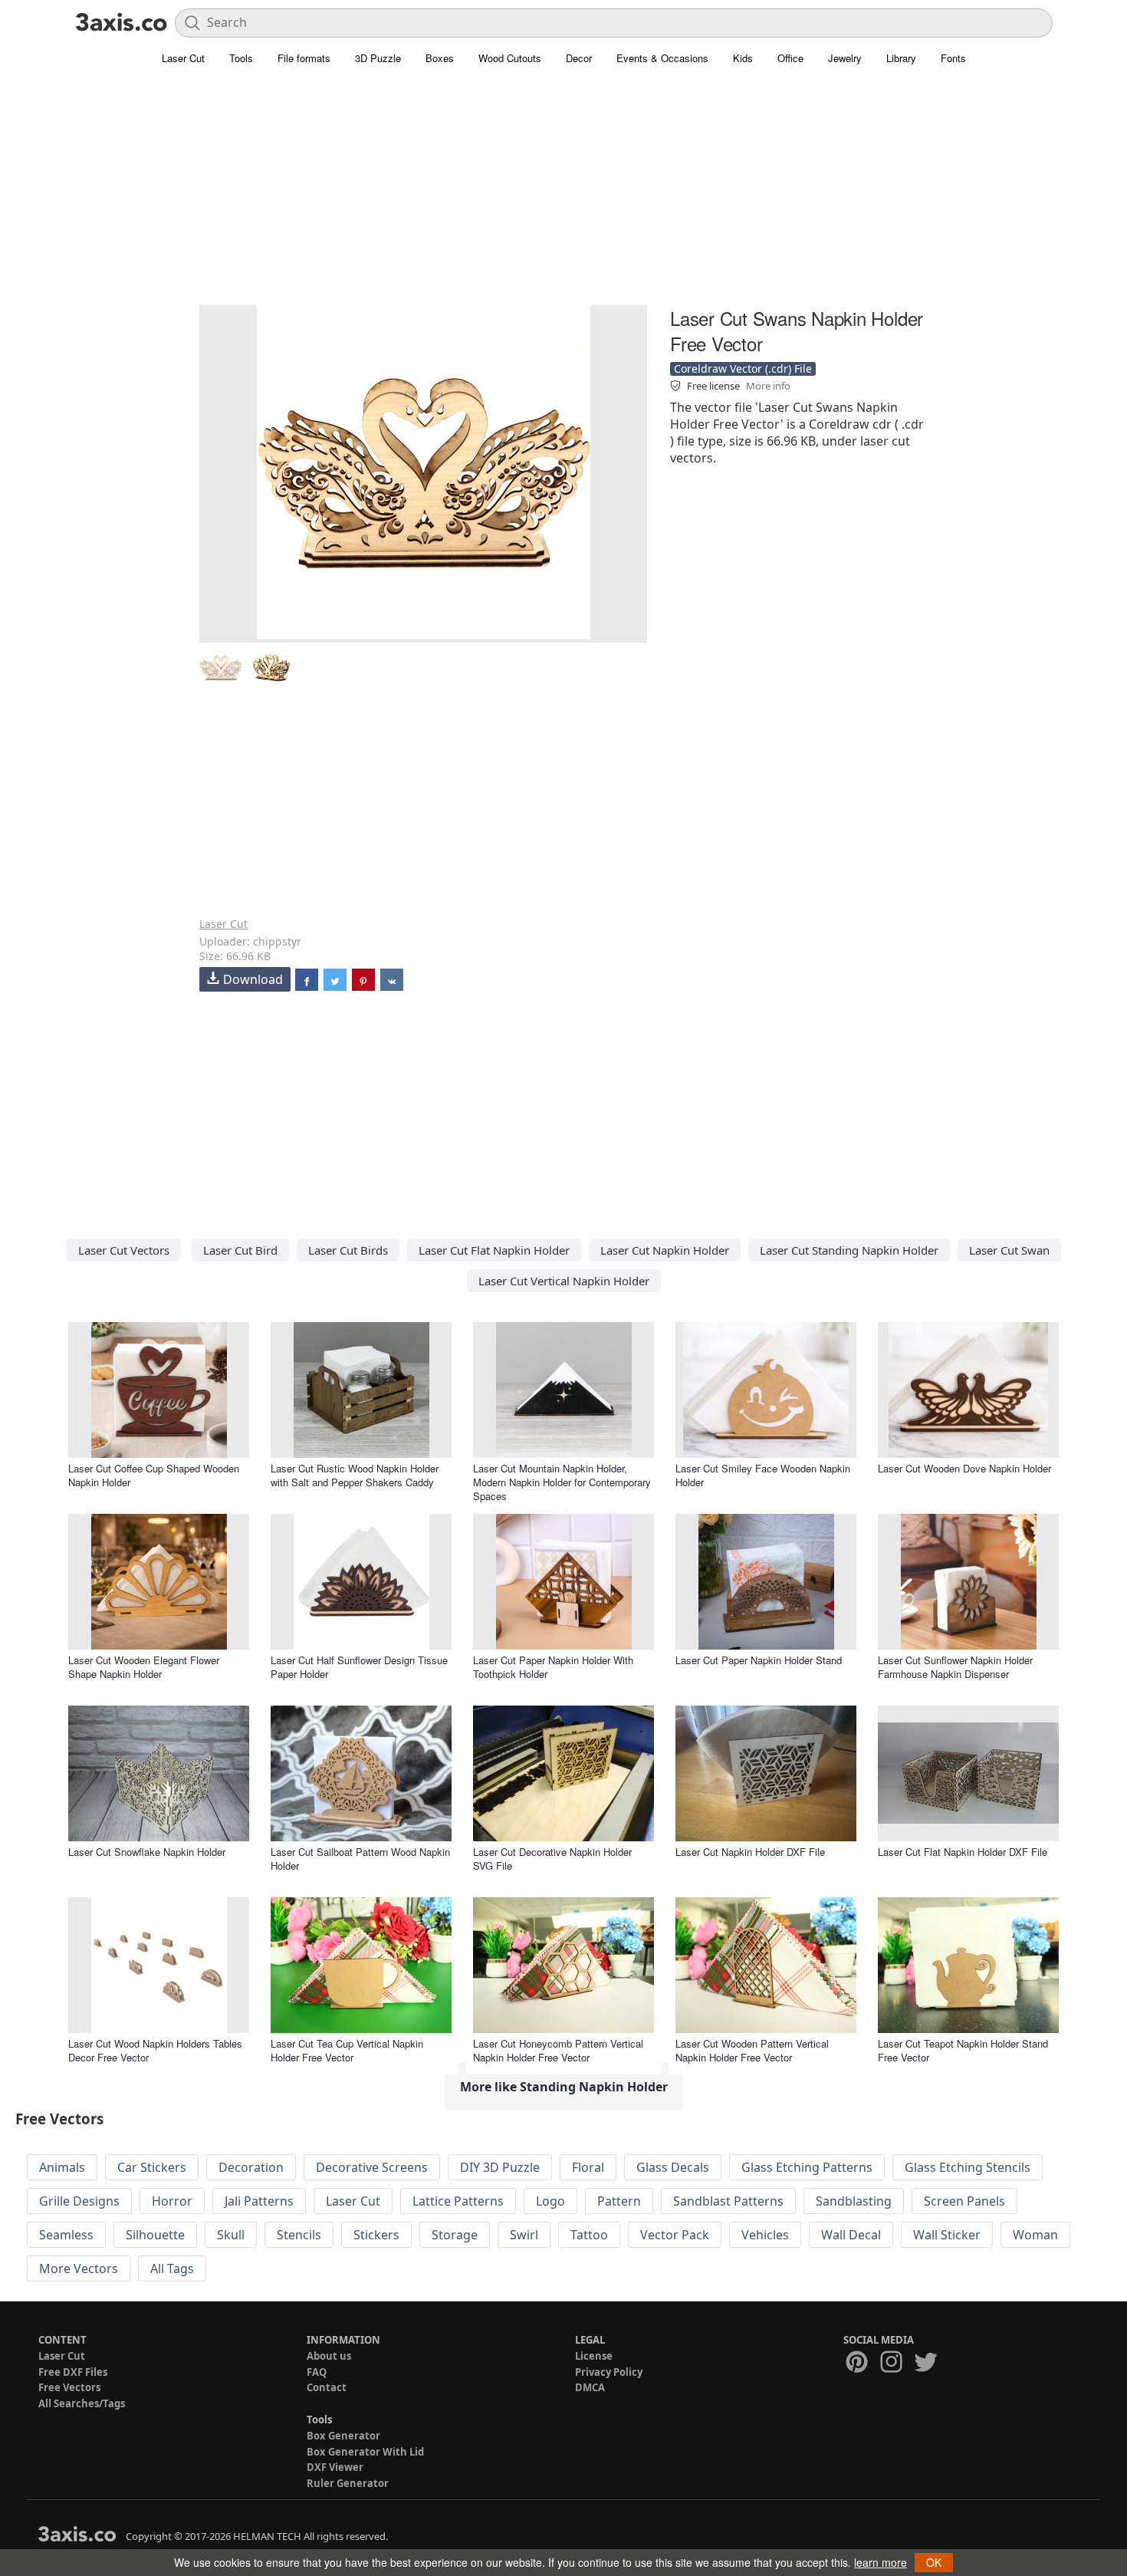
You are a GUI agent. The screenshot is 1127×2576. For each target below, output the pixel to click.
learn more (881, 2562)
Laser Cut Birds (348, 1250)
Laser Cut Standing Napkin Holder (849, 1250)
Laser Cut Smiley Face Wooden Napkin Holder (763, 1475)
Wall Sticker (947, 2235)
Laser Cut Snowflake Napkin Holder (147, 1852)
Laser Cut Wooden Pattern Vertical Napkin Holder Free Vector (752, 2050)
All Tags (172, 2268)
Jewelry (845, 58)
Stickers (376, 2235)
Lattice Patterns (458, 2201)
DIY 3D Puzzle (500, 2167)
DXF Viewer (335, 2467)
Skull (231, 2235)
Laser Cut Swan (1009, 1250)
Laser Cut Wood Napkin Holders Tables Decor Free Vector (155, 2050)
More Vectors (79, 2268)
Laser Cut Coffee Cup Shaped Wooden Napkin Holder (154, 1475)
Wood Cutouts (510, 58)
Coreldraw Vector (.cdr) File (743, 368)
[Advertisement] (563, 196)
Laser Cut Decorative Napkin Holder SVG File (552, 1859)
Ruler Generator (348, 2483)
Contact (327, 2387)
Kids (743, 58)
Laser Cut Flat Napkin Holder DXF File (963, 1852)
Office (790, 58)
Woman (1035, 2235)
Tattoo (589, 2235)
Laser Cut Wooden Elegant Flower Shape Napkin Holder (144, 1667)
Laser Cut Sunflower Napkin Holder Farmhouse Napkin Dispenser (955, 1667)
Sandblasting (854, 2201)
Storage (455, 2235)
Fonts (953, 58)
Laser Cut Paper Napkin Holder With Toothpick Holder (553, 1667)
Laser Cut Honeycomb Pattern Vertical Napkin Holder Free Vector (558, 2050)
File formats (304, 58)
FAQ (317, 2372)
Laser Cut (183, 58)
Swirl (524, 2235)
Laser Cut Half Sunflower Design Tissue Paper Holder (359, 1667)
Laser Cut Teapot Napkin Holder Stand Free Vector (963, 2050)
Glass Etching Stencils (968, 2167)
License (594, 2356)
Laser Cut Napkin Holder (665, 1250)
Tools (241, 58)
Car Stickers (152, 2167)
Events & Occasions (662, 58)
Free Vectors (69, 2387)
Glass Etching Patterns (807, 2167)
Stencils (299, 2235)
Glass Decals (673, 2167)
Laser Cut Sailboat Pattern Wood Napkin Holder (360, 1859)
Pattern (619, 2201)
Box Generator (343, 2436)
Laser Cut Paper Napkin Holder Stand (759, 1660)
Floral (588, 2167)
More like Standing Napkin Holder (564, 2087)
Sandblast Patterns (728, 2201)
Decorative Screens (372, 2167)
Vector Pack (675, 2235)
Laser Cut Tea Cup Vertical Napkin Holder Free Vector (347, 2050)
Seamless (66, 2235)
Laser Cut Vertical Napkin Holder (564, 1281)
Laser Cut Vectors (124, 1250)
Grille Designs (79, 2201)
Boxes (440, 58)
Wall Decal (851, 2235)
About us (329, 2356)
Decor (579, 58)
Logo (550, 2201)
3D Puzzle (378, 58)
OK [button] (934, 2562)
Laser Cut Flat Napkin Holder (494, 1250)
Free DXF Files (73, 2372)
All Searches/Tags (82, 2403)
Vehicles (765, 2235)
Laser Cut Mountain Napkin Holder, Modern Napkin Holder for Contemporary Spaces (562, 1482)
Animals (62, 2167)
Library (901, 58)
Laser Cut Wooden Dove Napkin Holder (964, 1468)
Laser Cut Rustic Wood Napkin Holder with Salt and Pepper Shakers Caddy (355, 1475)
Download (253, 979)
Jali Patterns (259, 2201)
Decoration (251, 2167)
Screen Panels (964, 2201)
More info (768, 386)
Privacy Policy (609, 2372)
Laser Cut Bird (240, 1250)
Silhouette (155, 2235)
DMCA (590, 2387)
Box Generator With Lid (365, 2452)
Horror (172, 2201)
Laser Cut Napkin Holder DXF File (750, 1852)
